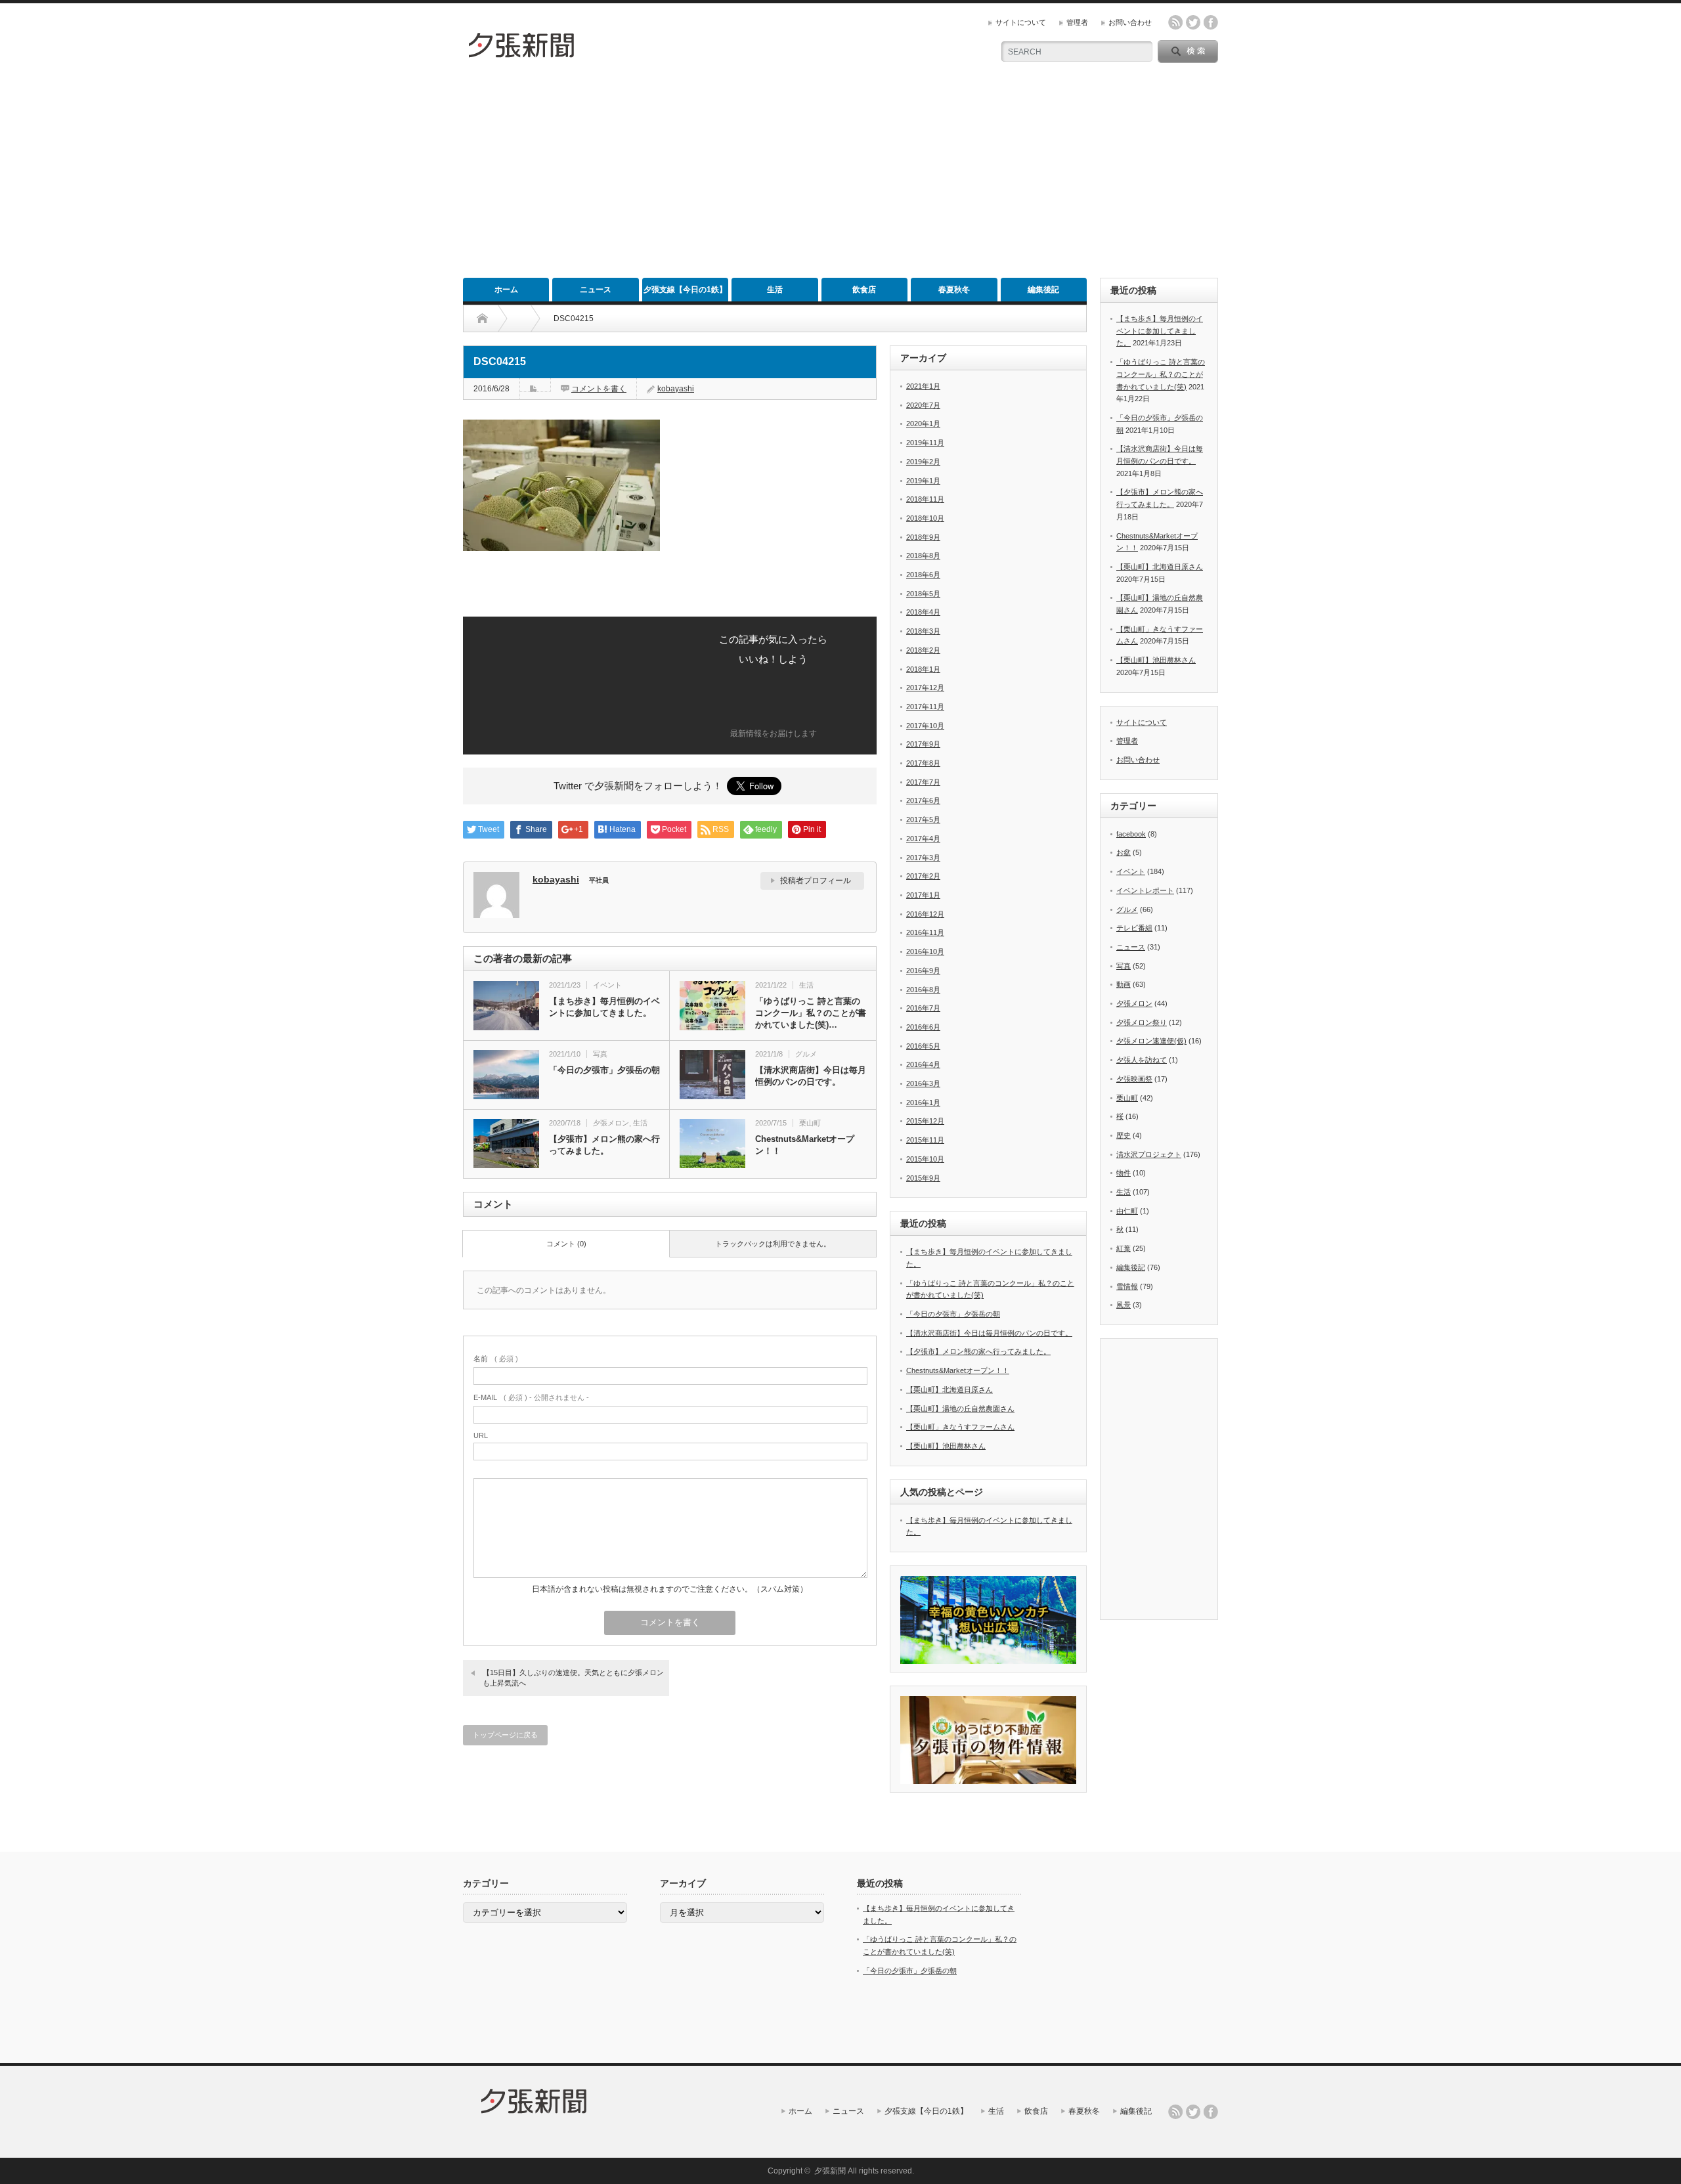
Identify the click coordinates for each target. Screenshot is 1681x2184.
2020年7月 (923, 405)
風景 (1124, 1305)
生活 (775, 290)
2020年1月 (923, 424)
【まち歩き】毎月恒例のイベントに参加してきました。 (604, 1007)
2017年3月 (923, 858)
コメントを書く (599, 389)
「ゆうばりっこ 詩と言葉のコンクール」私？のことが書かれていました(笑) (1161, 374)
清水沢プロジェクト (1149, 1154)
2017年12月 (925, 688)
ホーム (506, 290)
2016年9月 (923, 971)
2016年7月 (923, 1008)
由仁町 (1127, 1211)
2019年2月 (923, 462)
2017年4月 (923, 839)
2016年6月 (923, 1027)
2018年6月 (923, 575)
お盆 (1124, 852)
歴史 (1124, 1135)
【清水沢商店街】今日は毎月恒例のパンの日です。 (811, 1076)
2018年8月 (923, 556)
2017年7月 (923, 782)
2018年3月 (923, 631)
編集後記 (1043, 290)
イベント (607, 985)
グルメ (806, 1054)
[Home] (482, 318)
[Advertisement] (840, 179)
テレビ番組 (1134, 928)
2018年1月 (923, 669)
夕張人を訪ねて (1142, 1060)
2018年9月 (923, 537)
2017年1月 (923, 895)
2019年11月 (925, 443)
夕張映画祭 (1134, 1079)
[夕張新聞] (522, 55)
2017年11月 (925, 707)
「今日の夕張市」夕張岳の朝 (604, 1070)
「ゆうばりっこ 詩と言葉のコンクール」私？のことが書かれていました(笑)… (811, 1013)
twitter (1193, 22)
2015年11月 (925, 1140)
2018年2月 (923, 650)
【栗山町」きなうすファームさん (960, 1427)
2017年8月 (923, 763)
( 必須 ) (496, 1359)
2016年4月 (923, 1064)
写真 (600, 1054)
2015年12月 (925, 1121)
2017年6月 (923, 800)
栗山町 (810, 1123)
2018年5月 (923, 594)
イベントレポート (1145, 890)
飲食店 (864, 290)
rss (1175, 22)
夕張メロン (611, 1123)
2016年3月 (923, 1083)
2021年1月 (923, 386)
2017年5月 (923, 819)
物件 (1124, 1173)
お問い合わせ (1130, 22)
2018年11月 (925, 499)
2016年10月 (925, 951)
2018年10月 (925, 518)
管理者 (1077, 22)
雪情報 (1127, 1286)
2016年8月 (923, 990)
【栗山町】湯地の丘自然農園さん (960, 1409)
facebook (1211, 22)
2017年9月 (923, 744)
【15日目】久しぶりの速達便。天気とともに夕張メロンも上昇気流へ (573, 1677)
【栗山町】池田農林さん (946, 1446)
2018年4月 (923, 612)
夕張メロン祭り (1142, 1022)
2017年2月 (923, 876)
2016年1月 (923, 1103)
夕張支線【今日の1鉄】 (685, 290)
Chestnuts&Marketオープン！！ (805, 1145)
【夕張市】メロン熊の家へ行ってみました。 (604, 1145)
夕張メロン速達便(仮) (1151, 1041)
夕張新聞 (830, 2171)
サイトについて (1021, 22)
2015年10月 (925, 1159)
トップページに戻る (505, 1735)
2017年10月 (925, 726)
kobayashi (676, 389)
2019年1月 (923, 481)
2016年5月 (923, 1046)
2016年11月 (925, 932)
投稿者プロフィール (816, 881)
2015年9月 (923, 1178)
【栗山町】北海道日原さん (950, 1389)
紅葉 (1124, 1248)
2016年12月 (925, 914)
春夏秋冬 (954, 290)
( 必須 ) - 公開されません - (531, 1397)
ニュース (596, 290)
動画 (1124, 984)
